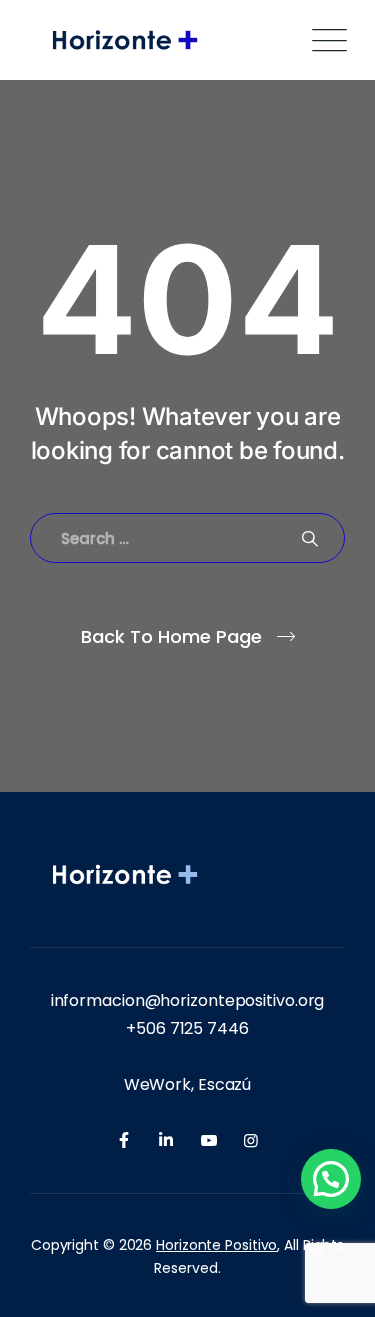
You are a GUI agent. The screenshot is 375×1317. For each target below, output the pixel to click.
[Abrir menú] (325, 40)
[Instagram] (251, 1140)
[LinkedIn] (166, 1140)
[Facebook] (124, 1140)
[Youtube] (209, 1140)
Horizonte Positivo (216, 1245)
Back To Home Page (171, 636)
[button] (331, 1179)
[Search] (310, 538)
